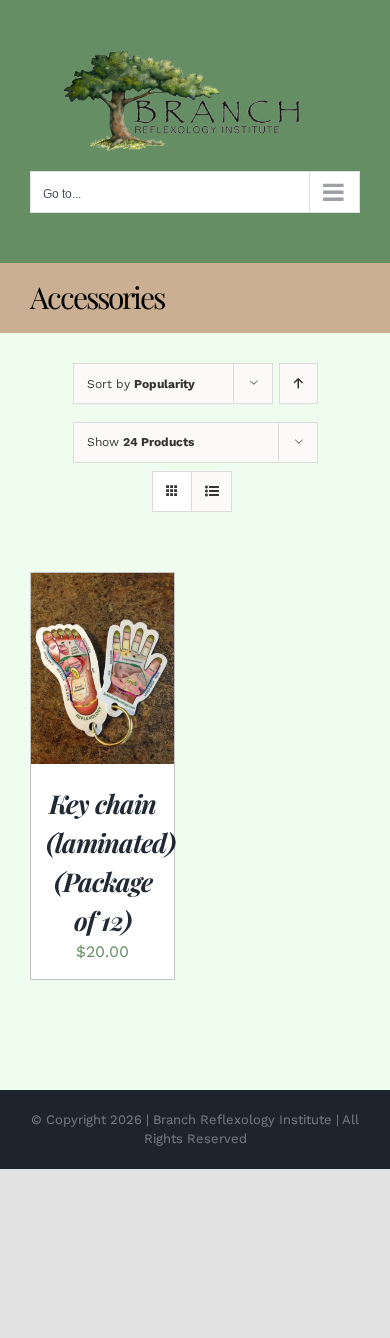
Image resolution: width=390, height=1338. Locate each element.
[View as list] (211, 491)
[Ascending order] (298, 383)
